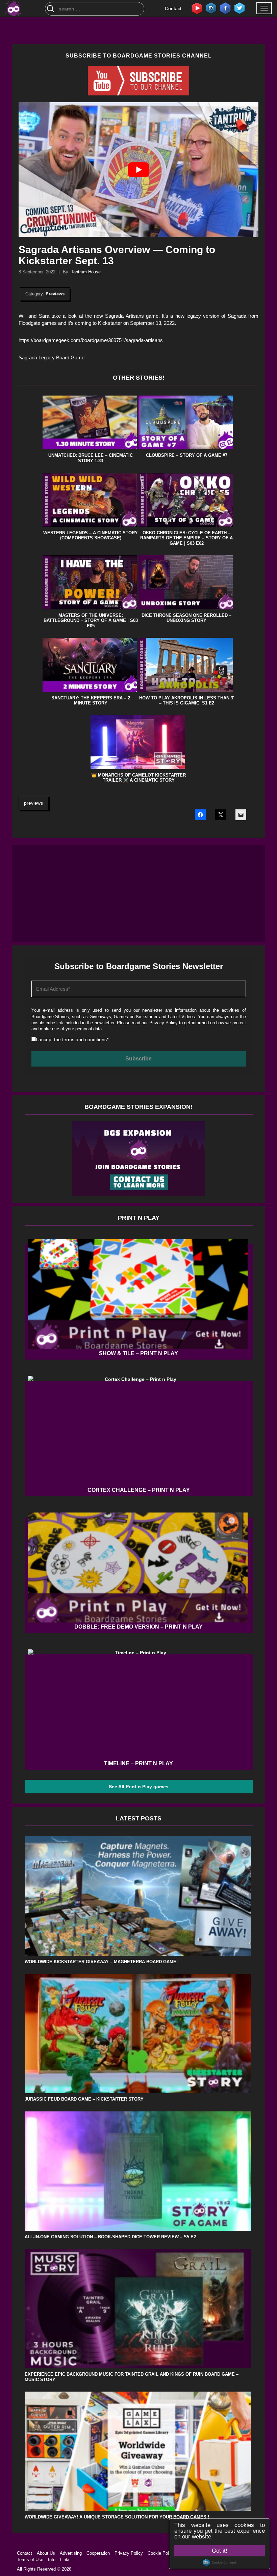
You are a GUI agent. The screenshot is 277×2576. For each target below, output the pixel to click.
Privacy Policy (89, 409)
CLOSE (261, 39)
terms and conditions (78, 419)
